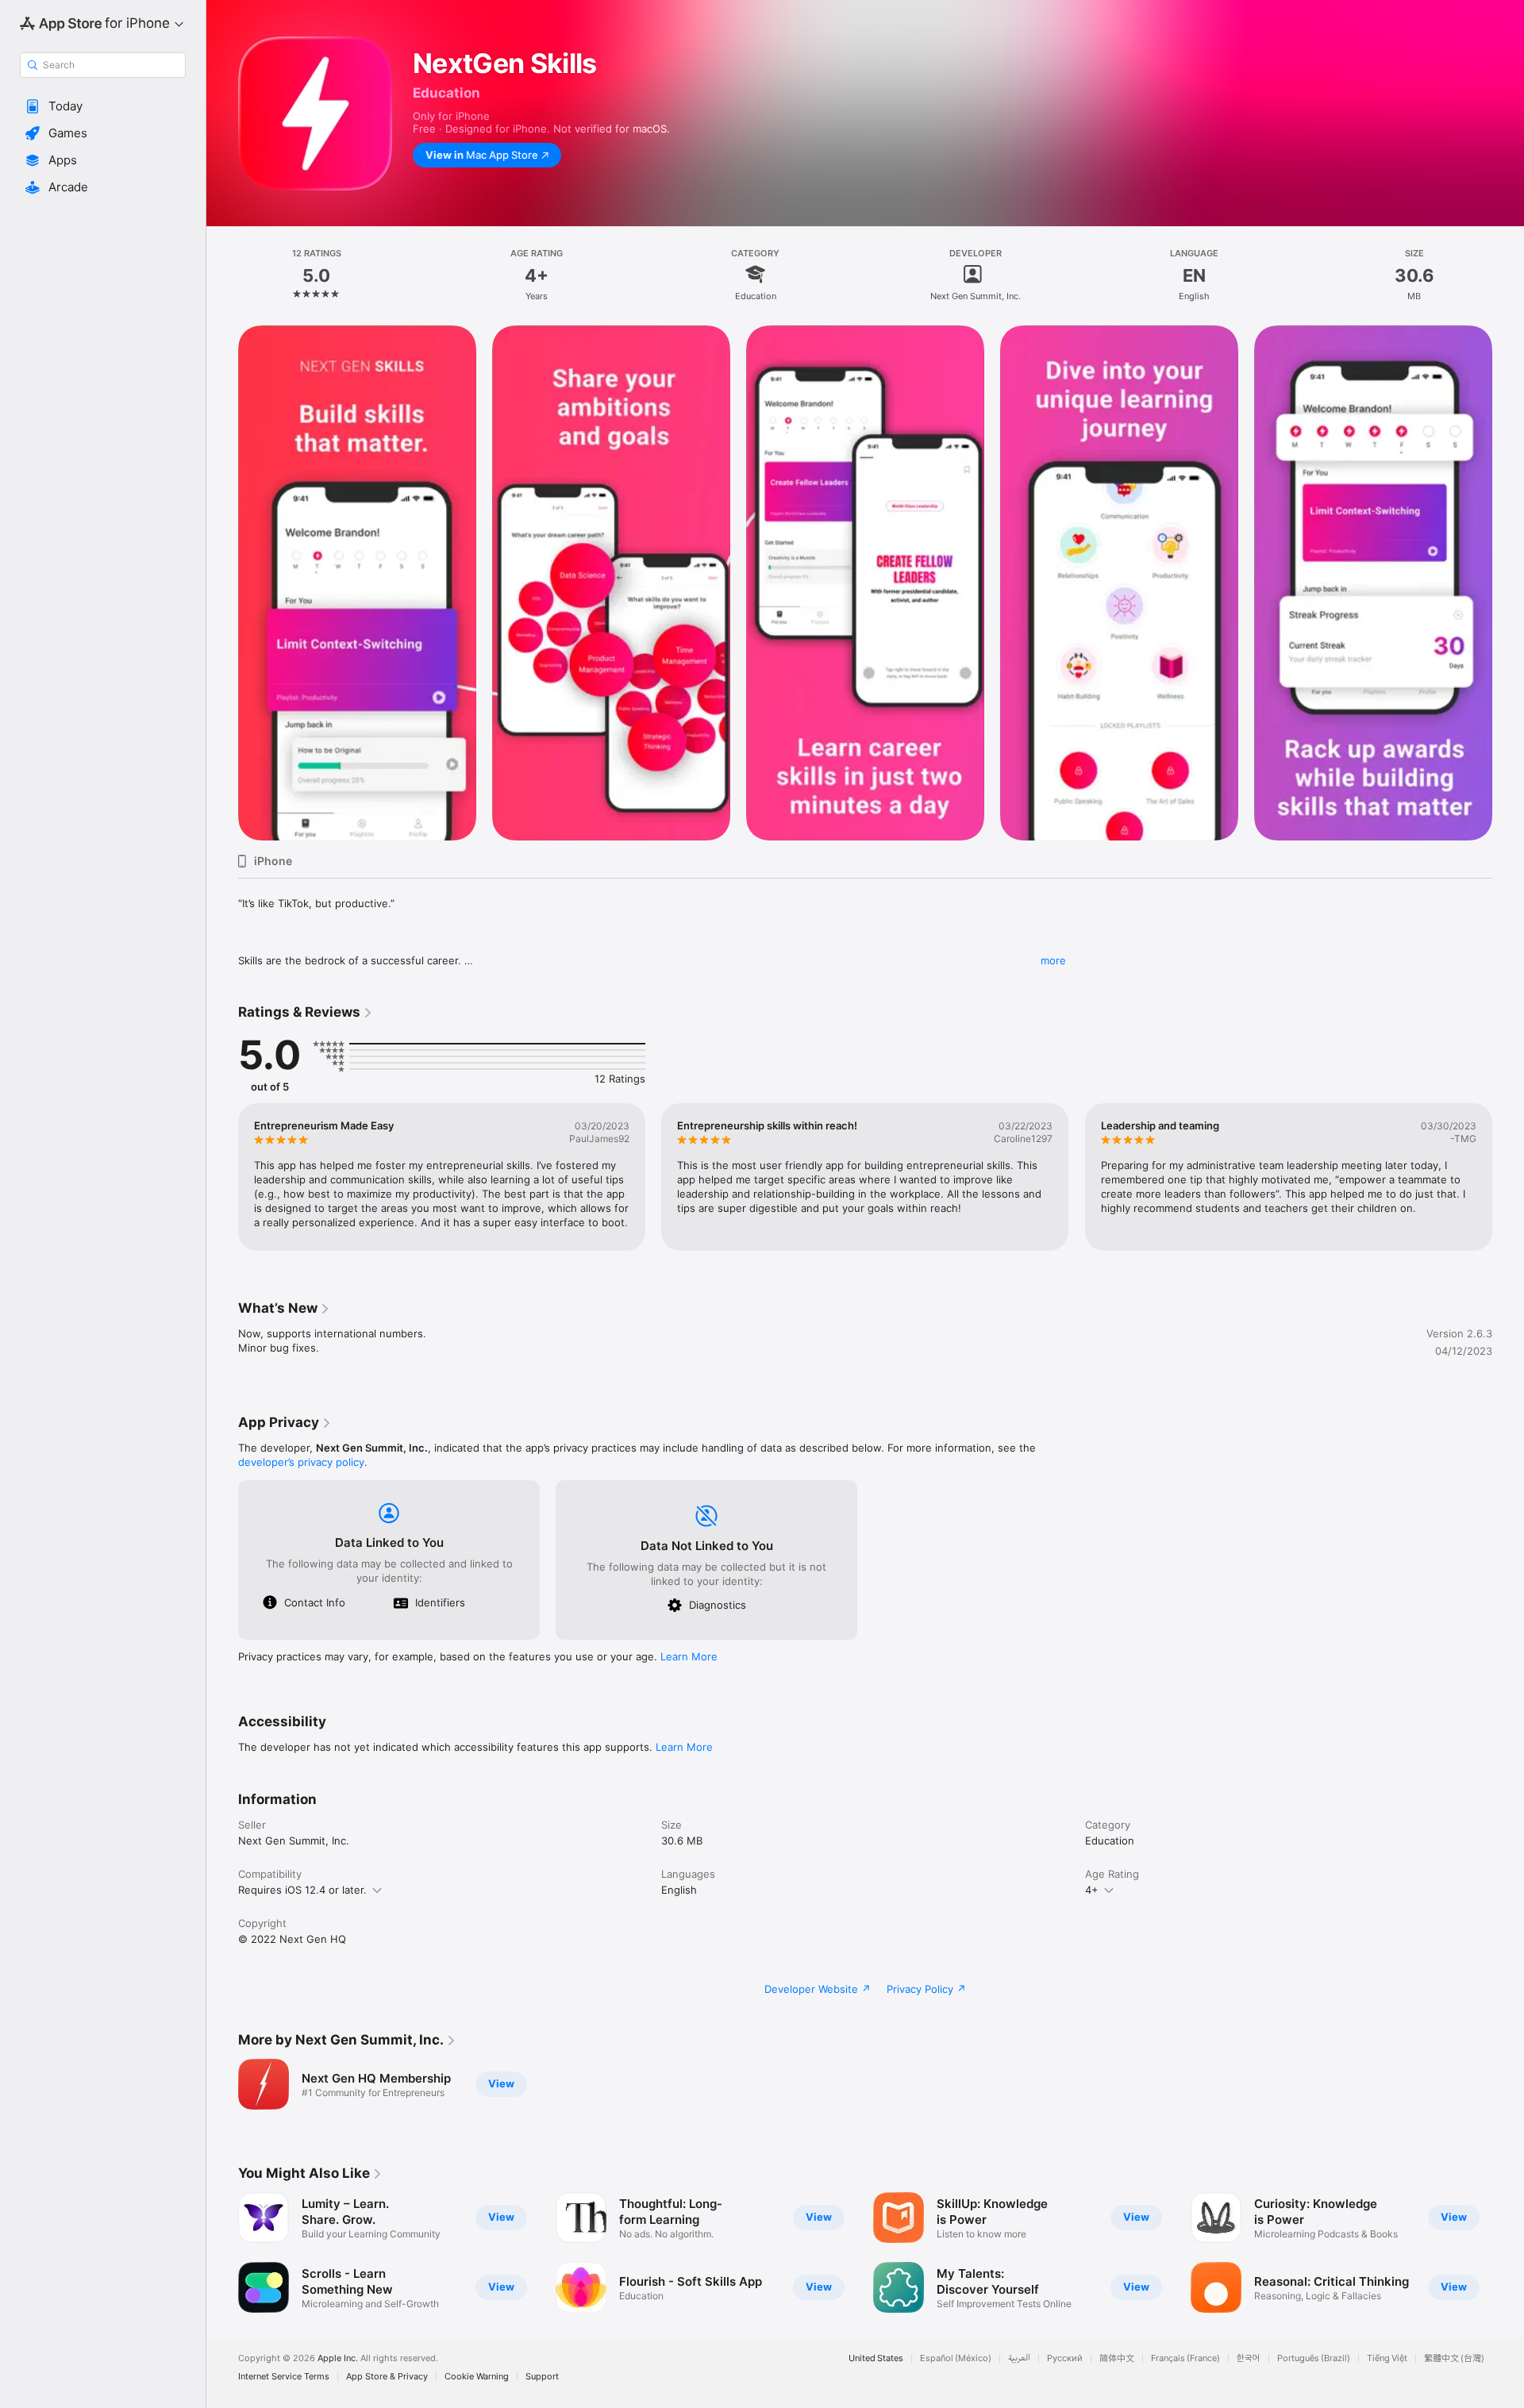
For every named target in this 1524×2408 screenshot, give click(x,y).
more (1053, 960)
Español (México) (956, 2358)
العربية (1019, 2358)
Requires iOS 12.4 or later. (302, 1890)
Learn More (689, 1656)
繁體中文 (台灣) (1454, 2358)
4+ (1092, 1890)
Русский (1065, 2358)
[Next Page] (1508, 1177)
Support (542, 2377)
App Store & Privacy (387, 2377)
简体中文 (1117, 2358)
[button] (103, 106)
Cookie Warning (477, 2377)
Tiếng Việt (1387, 2358)
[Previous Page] (222, 1177)
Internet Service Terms (284, 2377)
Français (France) (1185, 2358)
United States (876, 2358)
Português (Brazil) (1314, 2358)
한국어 (1249, 2358)
